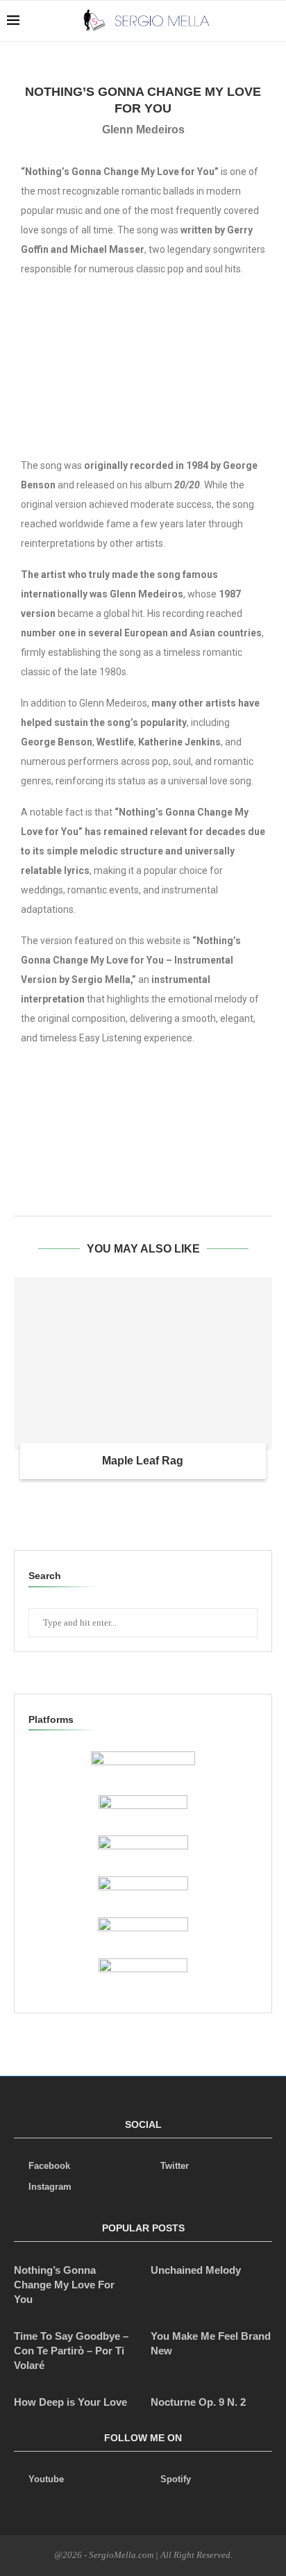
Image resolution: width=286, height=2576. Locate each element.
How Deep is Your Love (70, 2402)
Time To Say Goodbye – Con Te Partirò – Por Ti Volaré (71, 2351)
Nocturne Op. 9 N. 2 (198, 2402)
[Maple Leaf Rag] (143, 1364)
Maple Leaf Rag (143, 1461)
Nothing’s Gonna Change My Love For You (64, 2285)
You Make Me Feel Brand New (211, 2343)
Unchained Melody (196, 2270)
